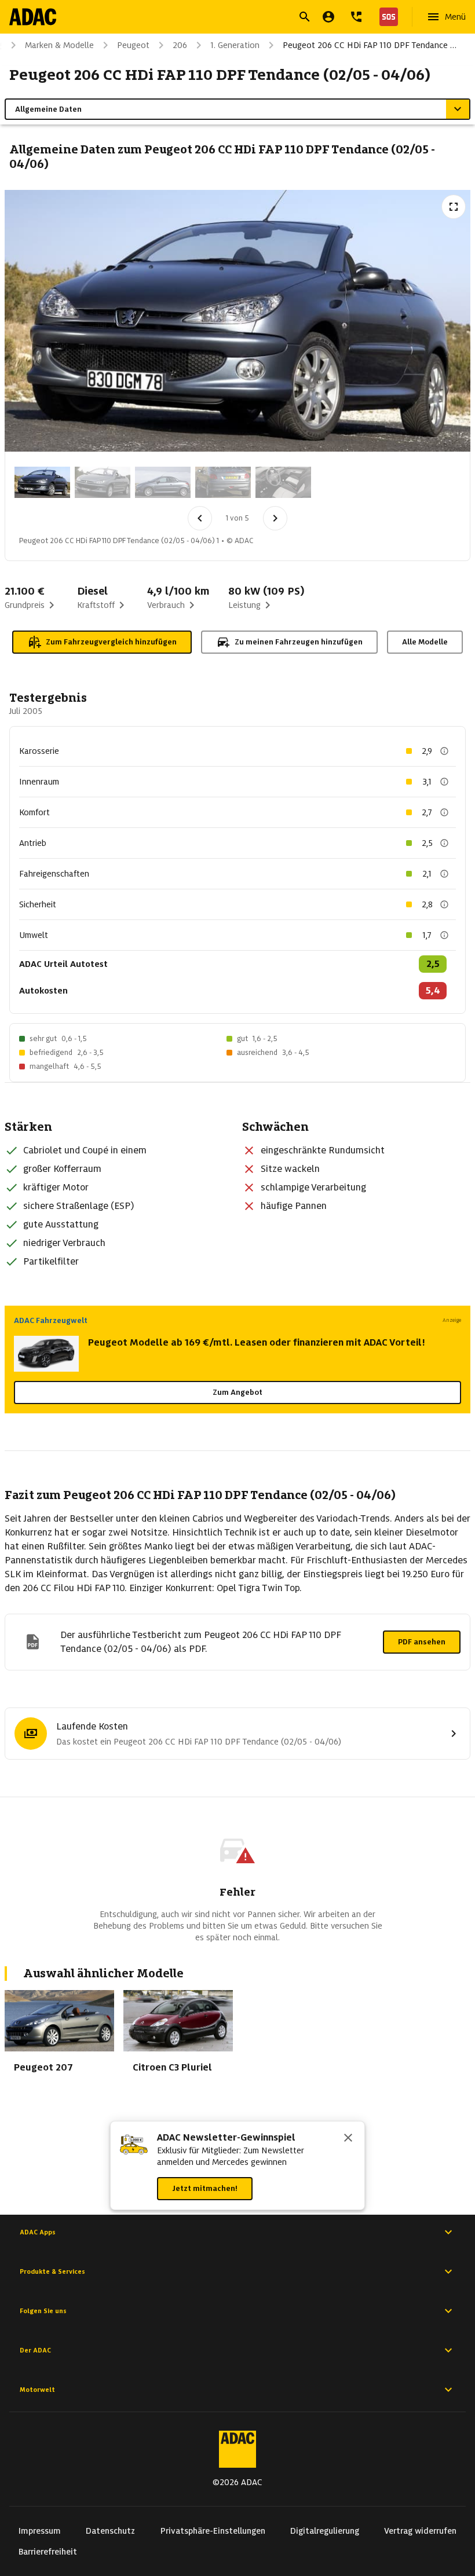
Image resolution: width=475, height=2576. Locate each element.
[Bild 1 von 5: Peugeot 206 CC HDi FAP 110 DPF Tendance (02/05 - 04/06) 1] (42, 482)
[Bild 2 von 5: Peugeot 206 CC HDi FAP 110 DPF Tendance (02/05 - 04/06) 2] (103, 482)
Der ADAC (35, 2350)
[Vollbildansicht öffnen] (454, 207)
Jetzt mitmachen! (205, 2188)
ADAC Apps (38, 2232)
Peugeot (133, 45)
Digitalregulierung (325, 2531)
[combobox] (224, 18)
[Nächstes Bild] (275, 518)
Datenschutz (110, 2531)
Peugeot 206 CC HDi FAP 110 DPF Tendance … (370, 45)
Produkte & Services (52, 2271)
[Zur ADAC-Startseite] (33, 17)
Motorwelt (37, 2390)
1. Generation (235, 45)
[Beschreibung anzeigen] (444, 751)
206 (180, 45)
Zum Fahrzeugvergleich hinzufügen (111, 642)
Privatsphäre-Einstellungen (213, 2531)
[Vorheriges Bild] (200, 518)
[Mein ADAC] (328, 17)
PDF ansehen (422, 1642)
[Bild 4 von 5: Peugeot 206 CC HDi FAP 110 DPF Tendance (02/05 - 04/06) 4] (223, 482)
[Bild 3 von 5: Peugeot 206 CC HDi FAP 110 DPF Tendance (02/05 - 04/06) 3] (163, 482)
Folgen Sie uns (43, 2311)
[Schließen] (348, 2139)
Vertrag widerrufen (420, 2531)
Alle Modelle (425, 642)
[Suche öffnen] (305, 17)
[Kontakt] (356, 17)
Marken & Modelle (59, 45)
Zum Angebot (237, 1392)
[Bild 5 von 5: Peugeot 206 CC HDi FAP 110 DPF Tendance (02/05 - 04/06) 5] (283, 482)
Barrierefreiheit (48, 2552)
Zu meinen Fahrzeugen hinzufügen (299, 642)
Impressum (40, 2531)
